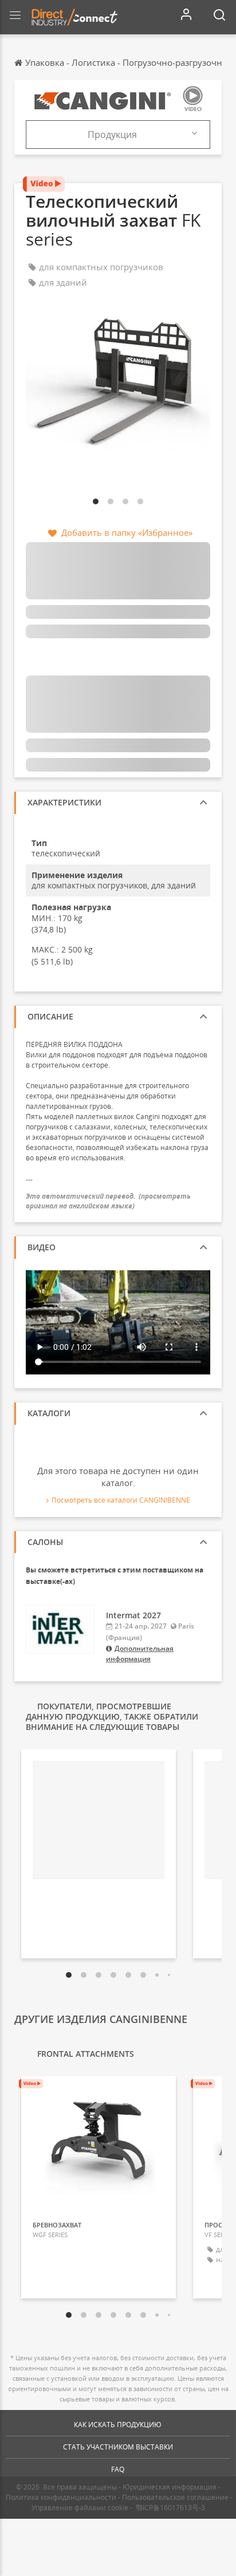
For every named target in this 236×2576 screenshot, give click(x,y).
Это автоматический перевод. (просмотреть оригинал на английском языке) (108, 1201)
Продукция (112, 135)
